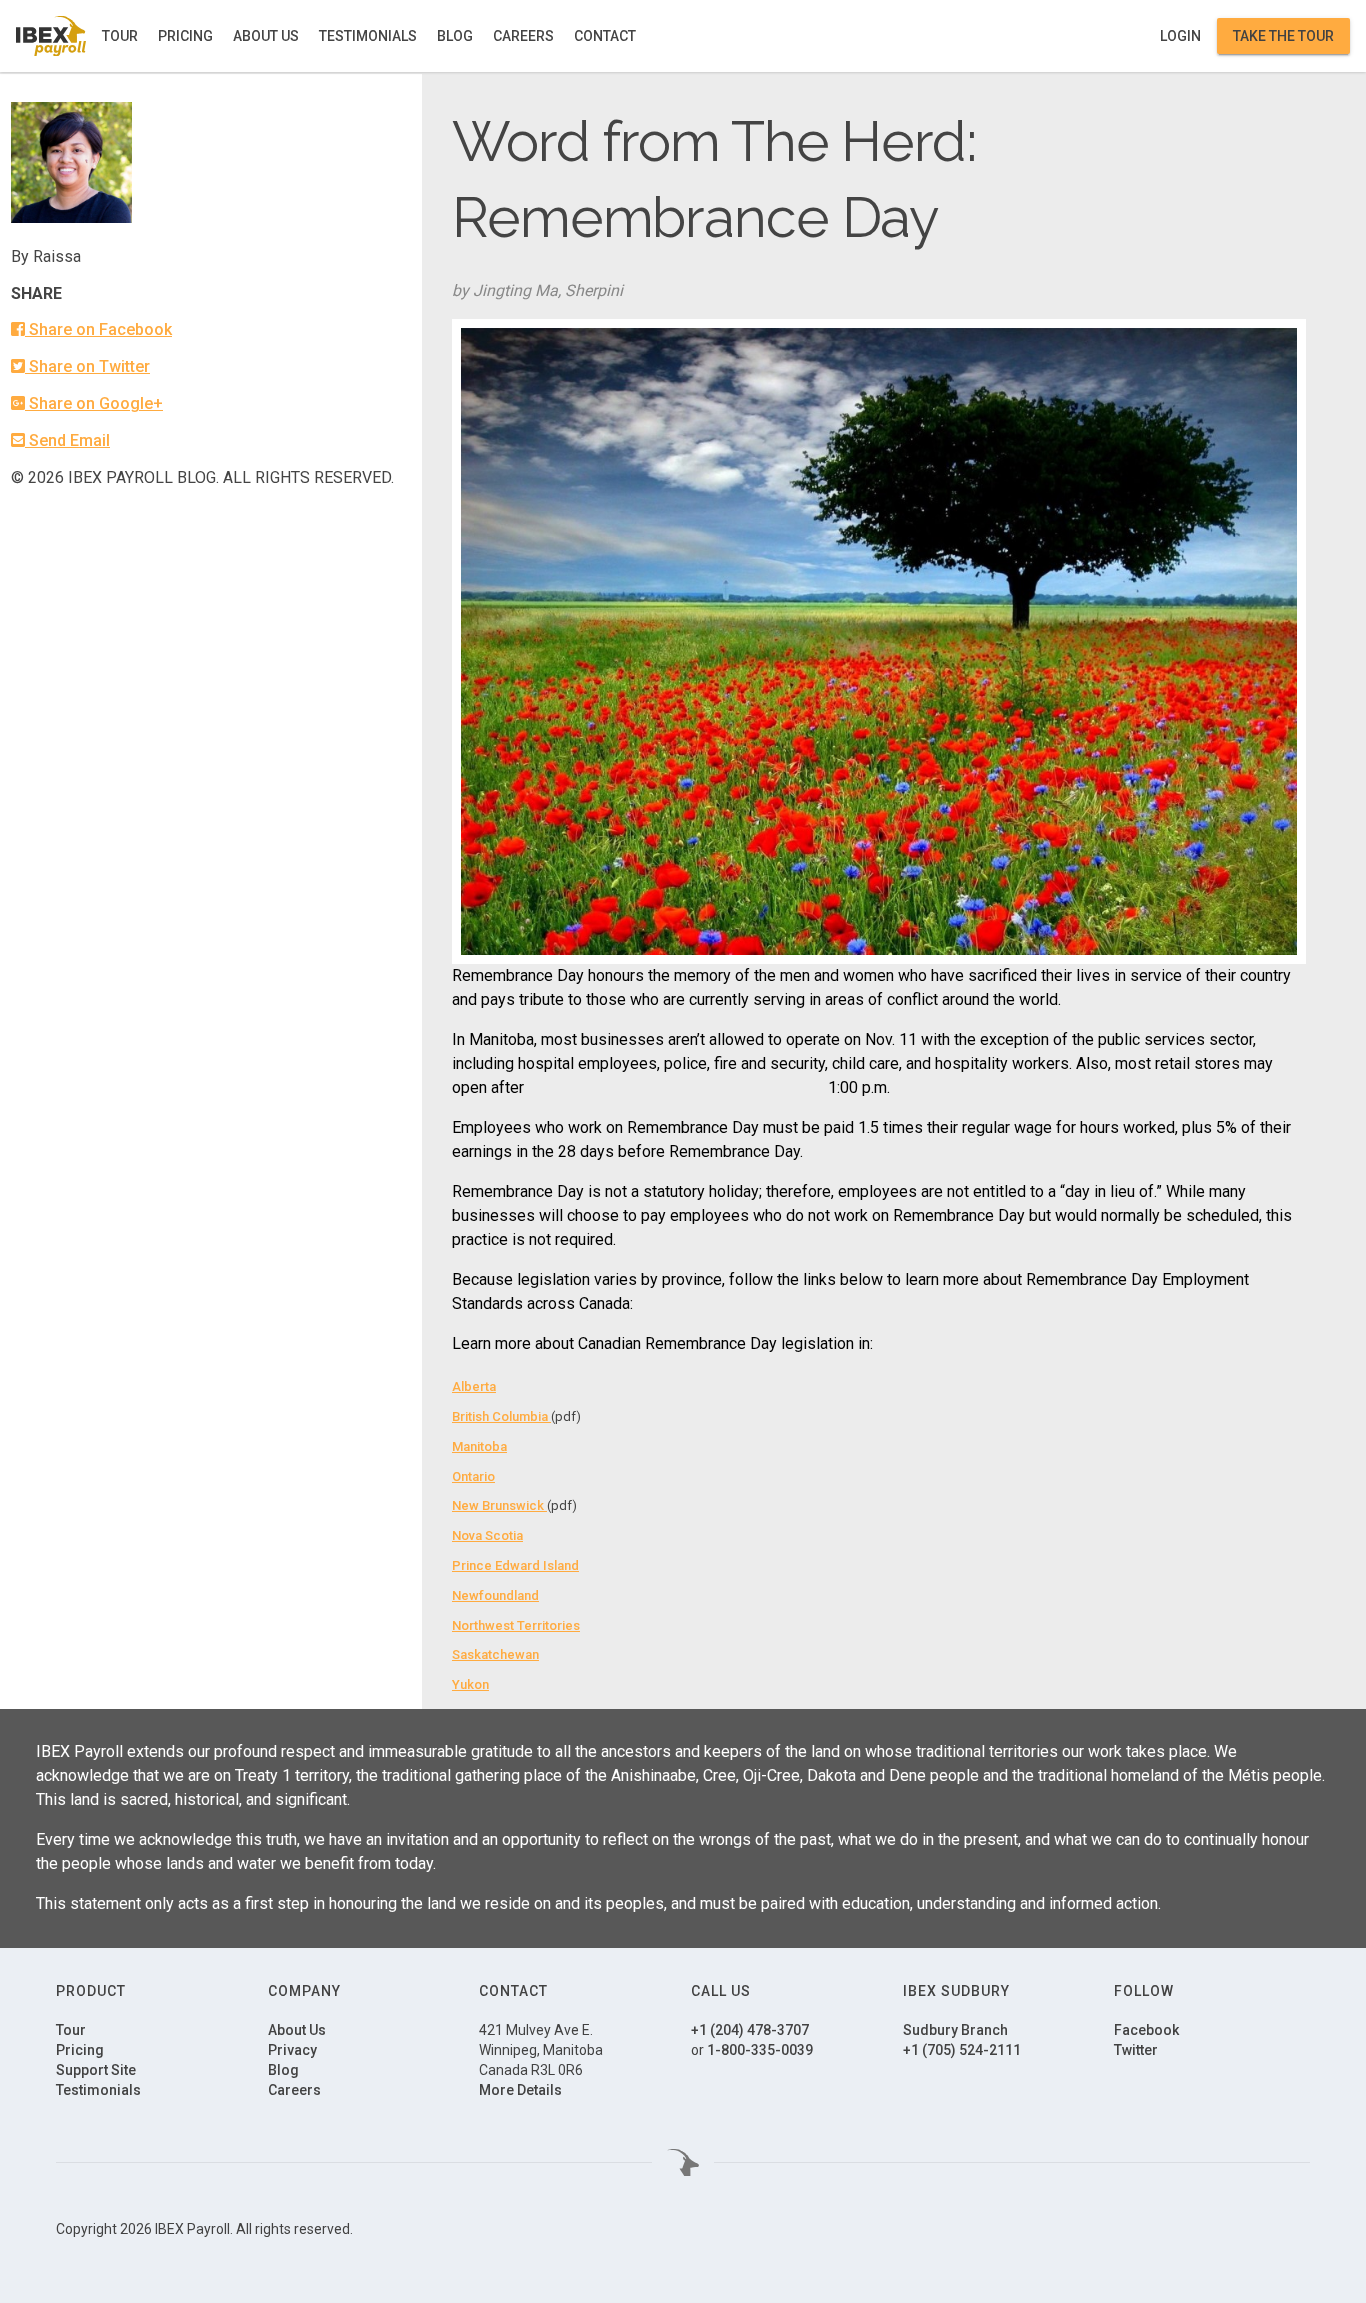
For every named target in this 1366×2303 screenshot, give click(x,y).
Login (1180, 36)
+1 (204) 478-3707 (750, 2030)
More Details (520, 2090)
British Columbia (501, 1416)
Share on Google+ (94, 403)
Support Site (96, 2070)
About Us (266, 36)
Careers (523, 36)
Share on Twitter (87, 366)
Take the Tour (1283, 36)
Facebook (1146, 2030)
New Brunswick (499, 1505)
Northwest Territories (516, 1625)
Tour (120, 36)
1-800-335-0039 (760, 2050)
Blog (455, 36)
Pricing (185, 36)
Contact (605, 36)
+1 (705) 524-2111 (962, 2050)
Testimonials (368, 36)
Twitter (1136, 2050)
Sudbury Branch (955, 2030)
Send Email (67, 440)
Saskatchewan (495, 1654)
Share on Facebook (98, 329)
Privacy (292, 2050)
